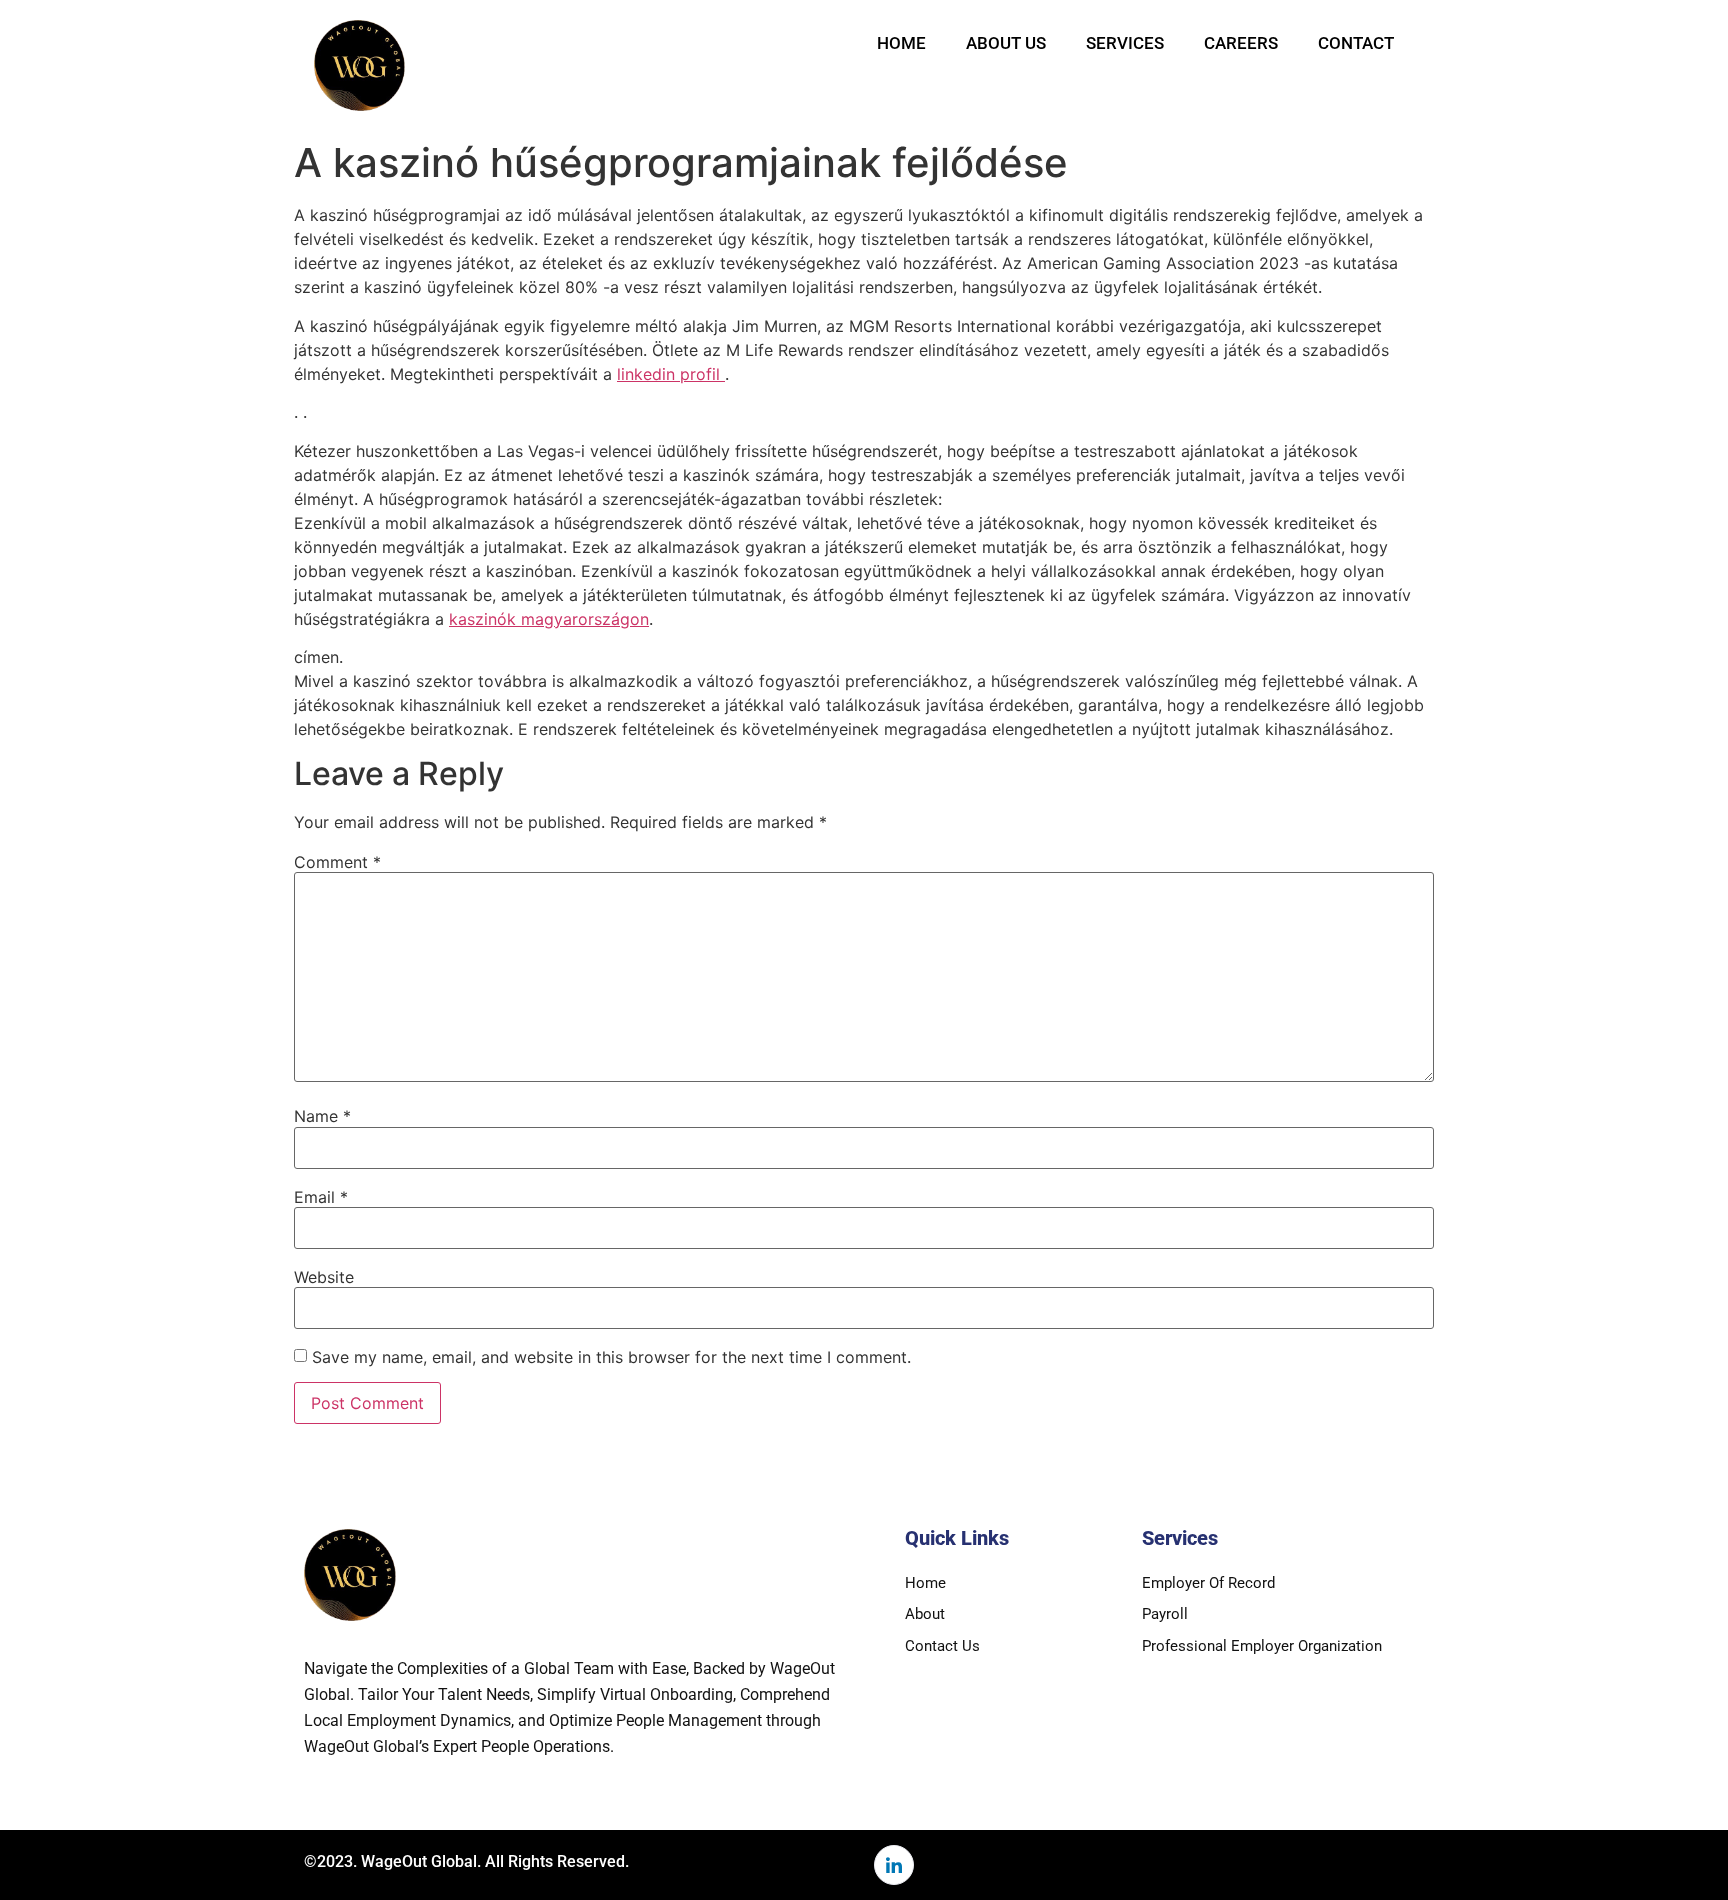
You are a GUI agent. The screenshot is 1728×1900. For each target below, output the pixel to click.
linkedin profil (671, 374)
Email (321, 1197)
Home (901, 43)
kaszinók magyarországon (549, 619)
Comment (337, 862)
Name (322, 1116)
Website (324, 1277)
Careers (1241, 43)
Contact (1356, 43)
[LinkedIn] (894, 1865)
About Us (1006, 43)
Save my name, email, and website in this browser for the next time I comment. (611, 1357)
